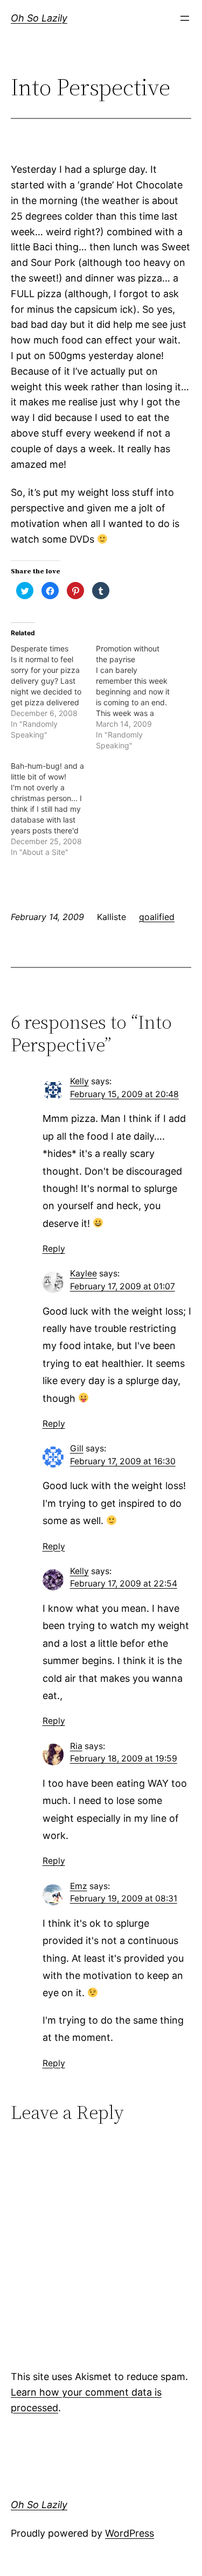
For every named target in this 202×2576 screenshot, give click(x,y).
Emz (79, 1886)
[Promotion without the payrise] (138, 697)
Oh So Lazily (39, 18)
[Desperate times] (53, 692)
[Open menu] (185, 18)
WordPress (130, 2533)
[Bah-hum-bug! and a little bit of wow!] (53, 809)
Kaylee (83, 1273)
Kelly (79, 1081)
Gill (77, 1448)
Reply (54, 1249)
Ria (76, 1746)
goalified (157, 917)
